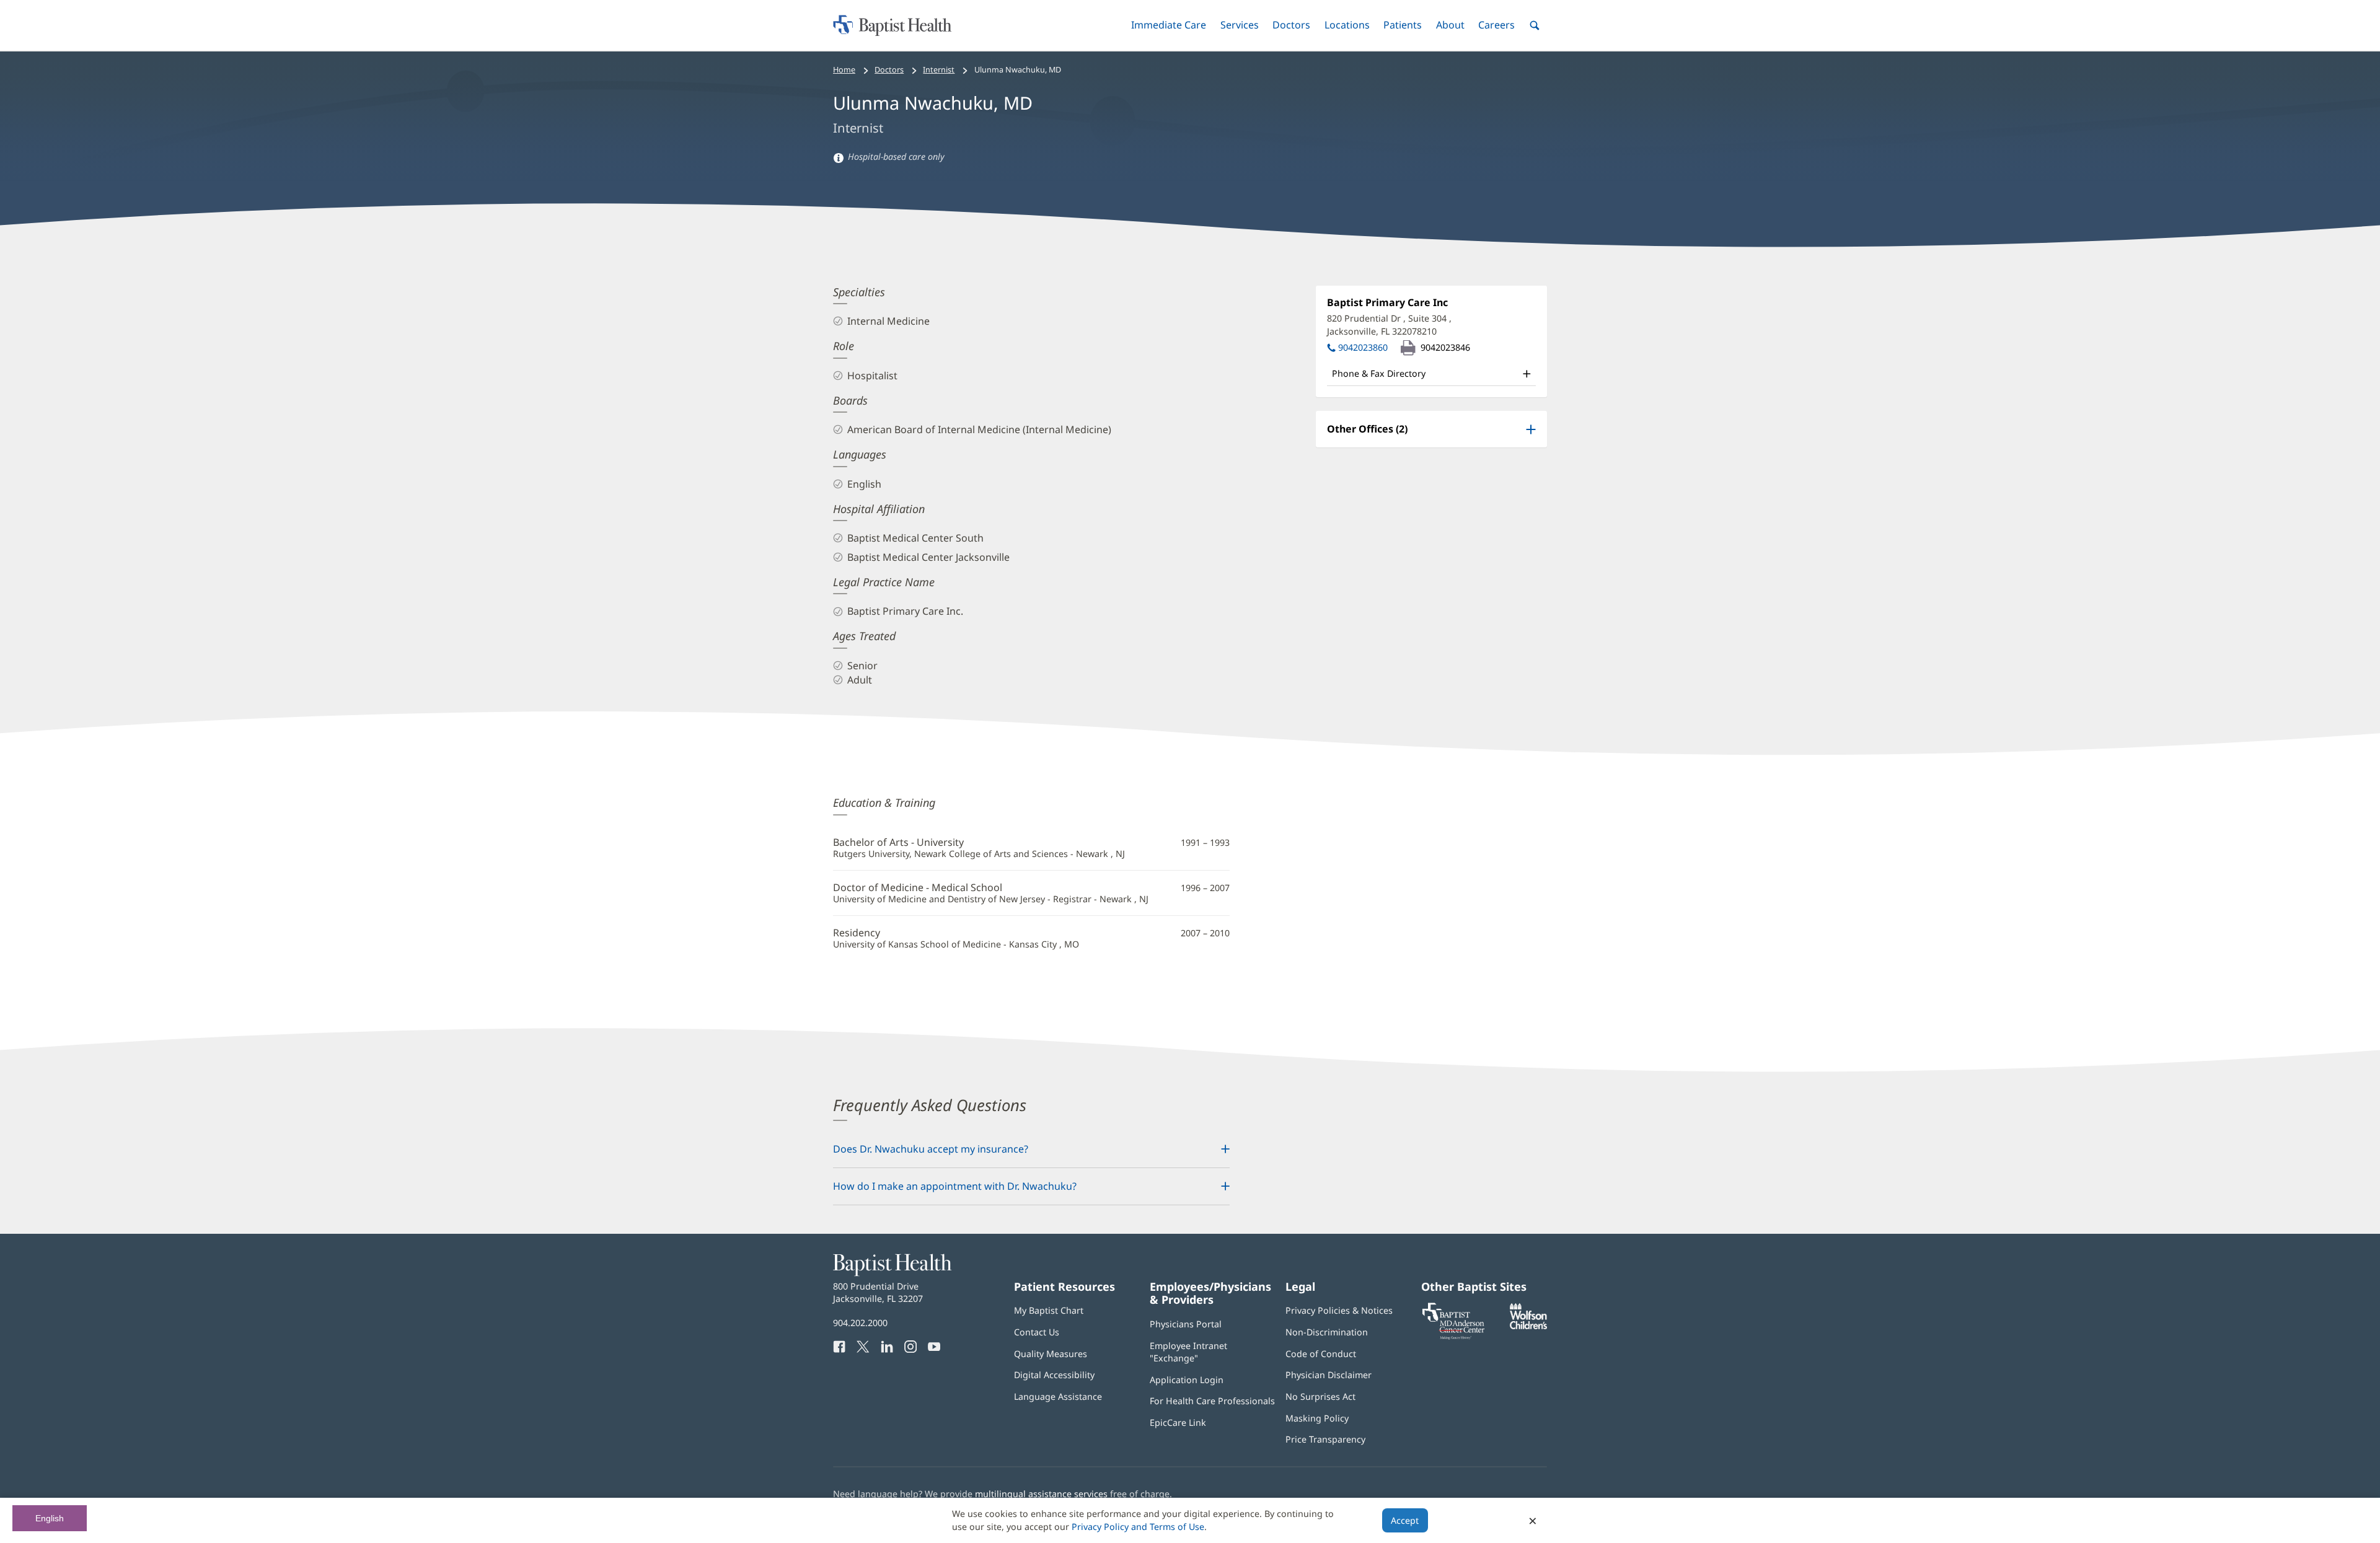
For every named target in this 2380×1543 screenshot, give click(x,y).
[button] (1169, 25)
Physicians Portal (1186, 1324)
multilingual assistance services (1041, 1494)
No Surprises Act (1320, 1396)
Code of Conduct (1321, 1354)
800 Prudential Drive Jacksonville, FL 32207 (878, 1292)
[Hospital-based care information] (839, 157)
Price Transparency (1325, 1439)
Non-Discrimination (1327, 1332)
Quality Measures (1051, 1354)
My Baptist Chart (1049, 1310)
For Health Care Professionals (1212, 1401)
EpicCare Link (1178, 1422)
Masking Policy (1317, 1418)
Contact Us (1037, 1332)
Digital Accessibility (1054, 1375)
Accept (1405, 1520)
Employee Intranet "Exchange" (1188, 1352)
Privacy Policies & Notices (1339, 1310)
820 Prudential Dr (1389, 324)
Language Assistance (1058, 1396)
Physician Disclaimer (1329, 1375)
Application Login (1187, 1380)
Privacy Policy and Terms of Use (1138, 1527)
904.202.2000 (860, 1323)
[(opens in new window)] (1528, 1326)
